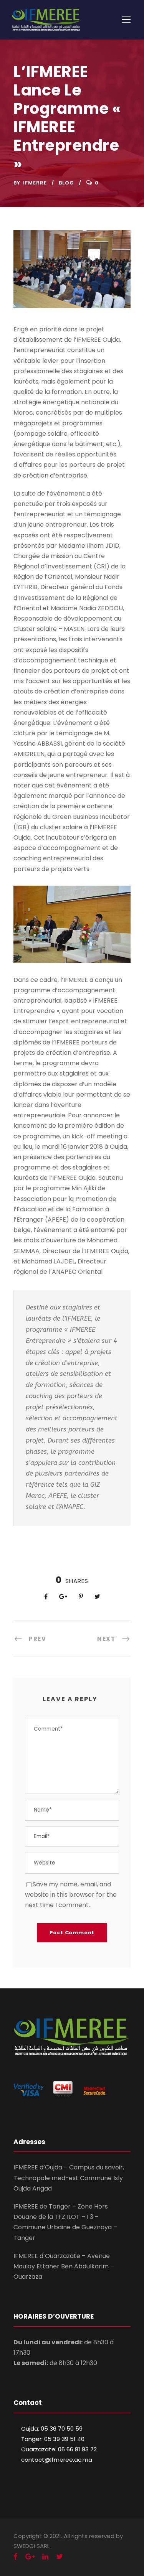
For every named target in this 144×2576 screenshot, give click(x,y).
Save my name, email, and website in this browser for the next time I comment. (71, 1895)
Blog (66, 183)
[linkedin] (45, 2557)
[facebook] (16, 2557)
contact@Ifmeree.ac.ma (57, 2460)
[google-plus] (30, 2557)
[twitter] (60, 2557)
